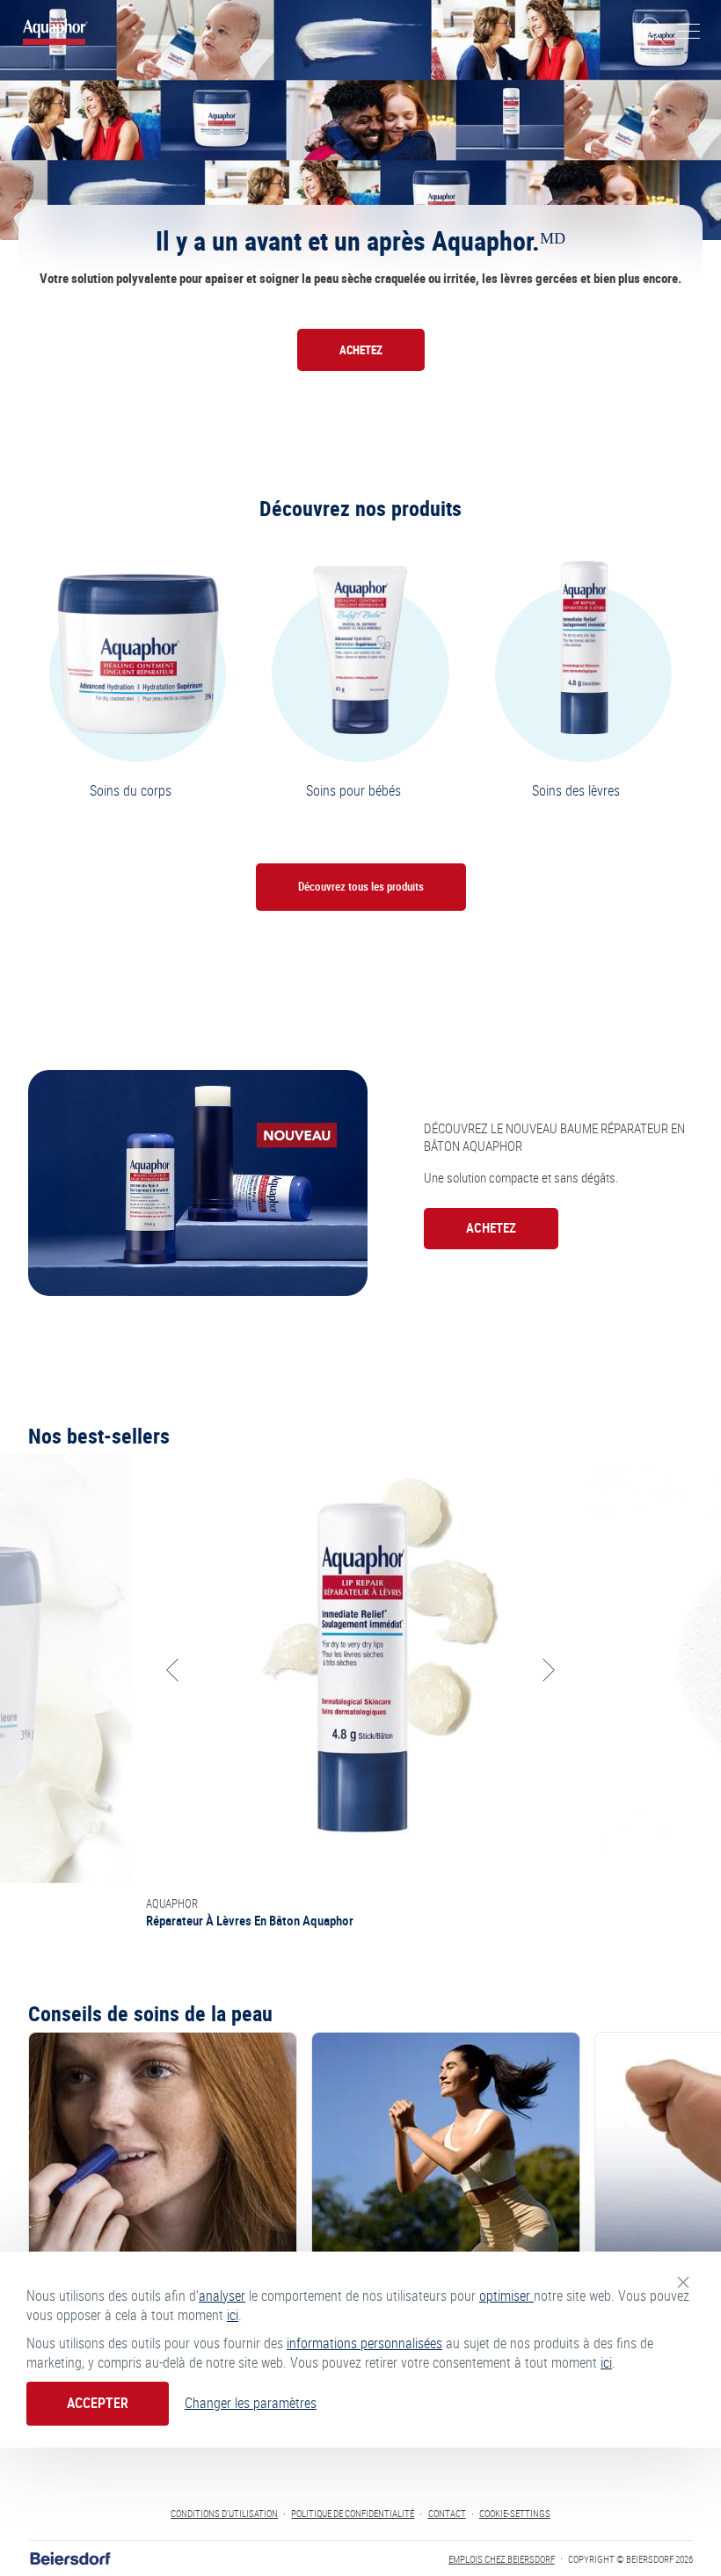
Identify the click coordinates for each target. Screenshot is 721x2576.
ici (233, 2315)
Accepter (98, 2403)
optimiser (506, 2296)
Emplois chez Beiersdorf (502, 2560)
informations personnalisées (364, 2343)
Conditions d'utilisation (224, 2514)
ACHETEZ (361, 350)
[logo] (55, 32)
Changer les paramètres (251, 2403)
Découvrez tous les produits (361, 887)
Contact (447, 2514)
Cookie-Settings (515, 2514)
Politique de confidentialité (353, 2514)
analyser (222, 2296)
